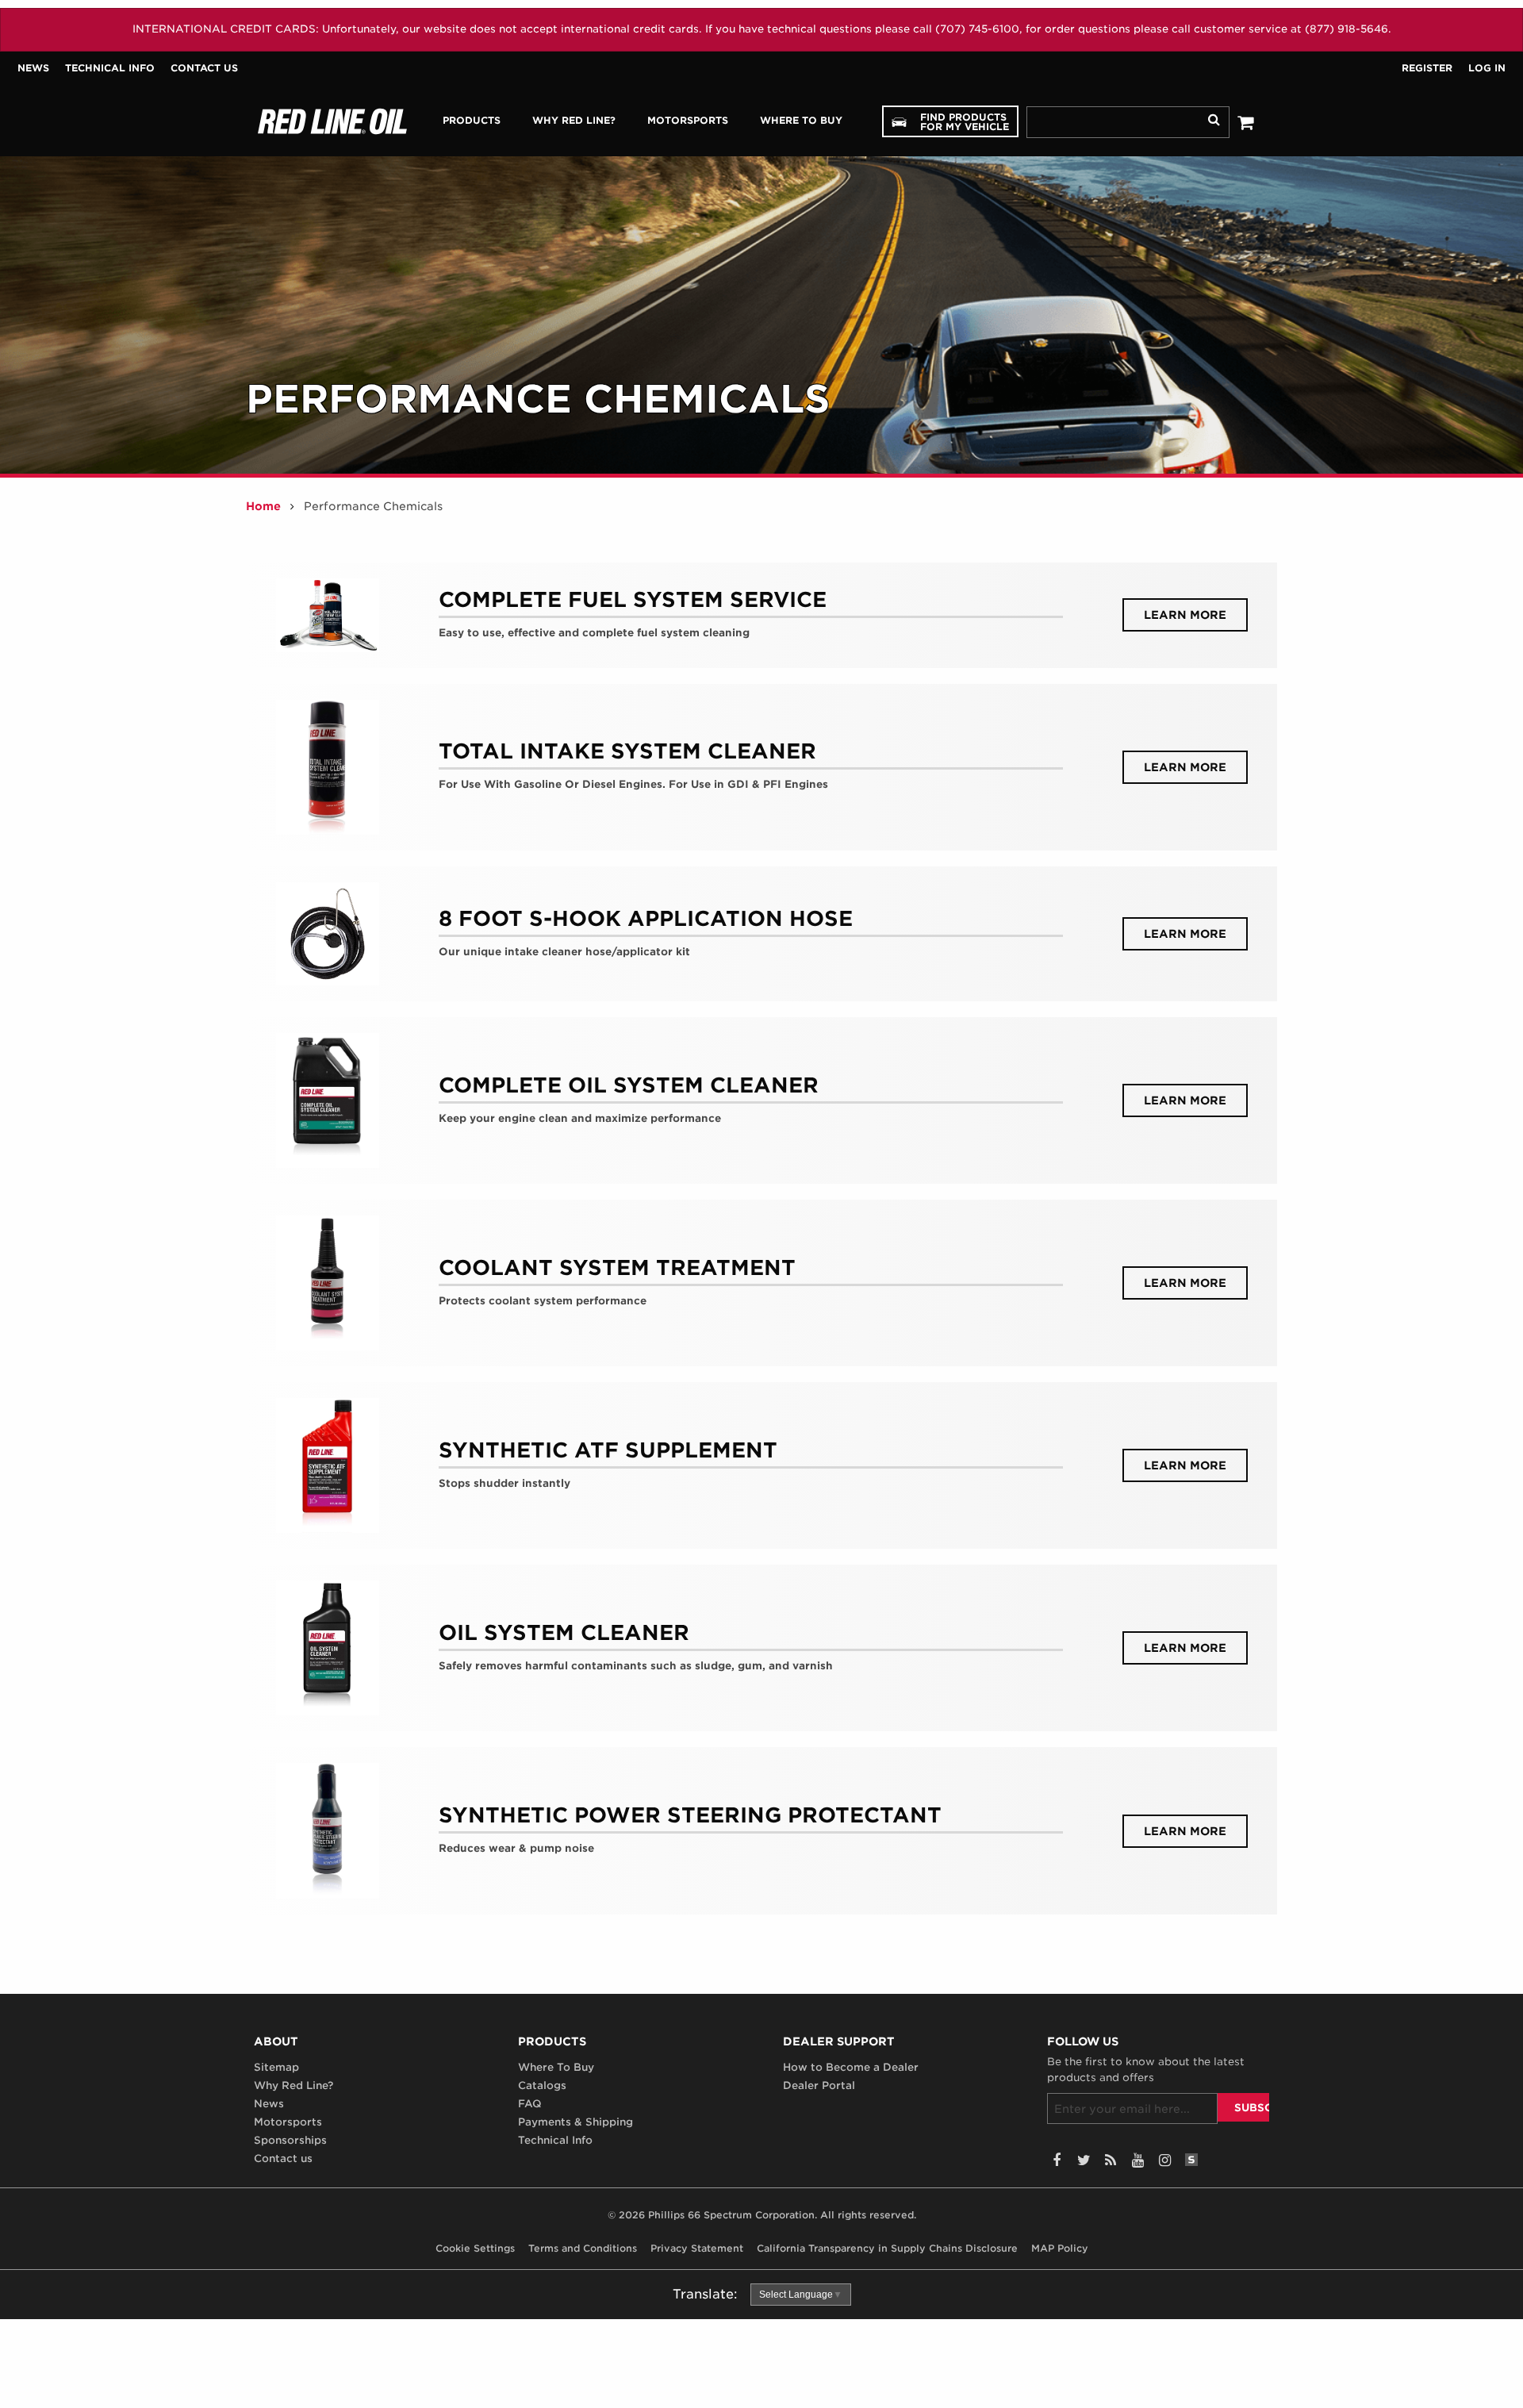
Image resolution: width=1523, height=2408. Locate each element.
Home (263, 506)
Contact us (204, 68)
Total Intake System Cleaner (627, 751)
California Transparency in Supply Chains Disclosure (887, 2248)
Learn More (1196, 614)
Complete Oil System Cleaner (629, 1085)
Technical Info (110, 68)
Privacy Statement (697, 2248)
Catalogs (542, 2085)
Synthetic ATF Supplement (608, 1450)
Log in (1487, 68)
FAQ (530, 2104)
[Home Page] (332, 121)
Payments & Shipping (575, 2122)
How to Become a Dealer (851, 2067)
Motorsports (288, 2122)
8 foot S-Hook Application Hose (646, 918)
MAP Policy (1060, 2248)
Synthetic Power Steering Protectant (690, 1815)
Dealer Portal (819, 2085)
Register (1427, 68)
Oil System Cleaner (564, 1632)
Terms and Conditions (583, 2248)
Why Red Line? (293, 2085)
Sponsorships (290, 2140)
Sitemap (276, 2067)
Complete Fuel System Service (633, 599)
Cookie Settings (475, 2248)
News (33, 68)
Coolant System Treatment (617, 1267)
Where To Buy (556, 2067)
